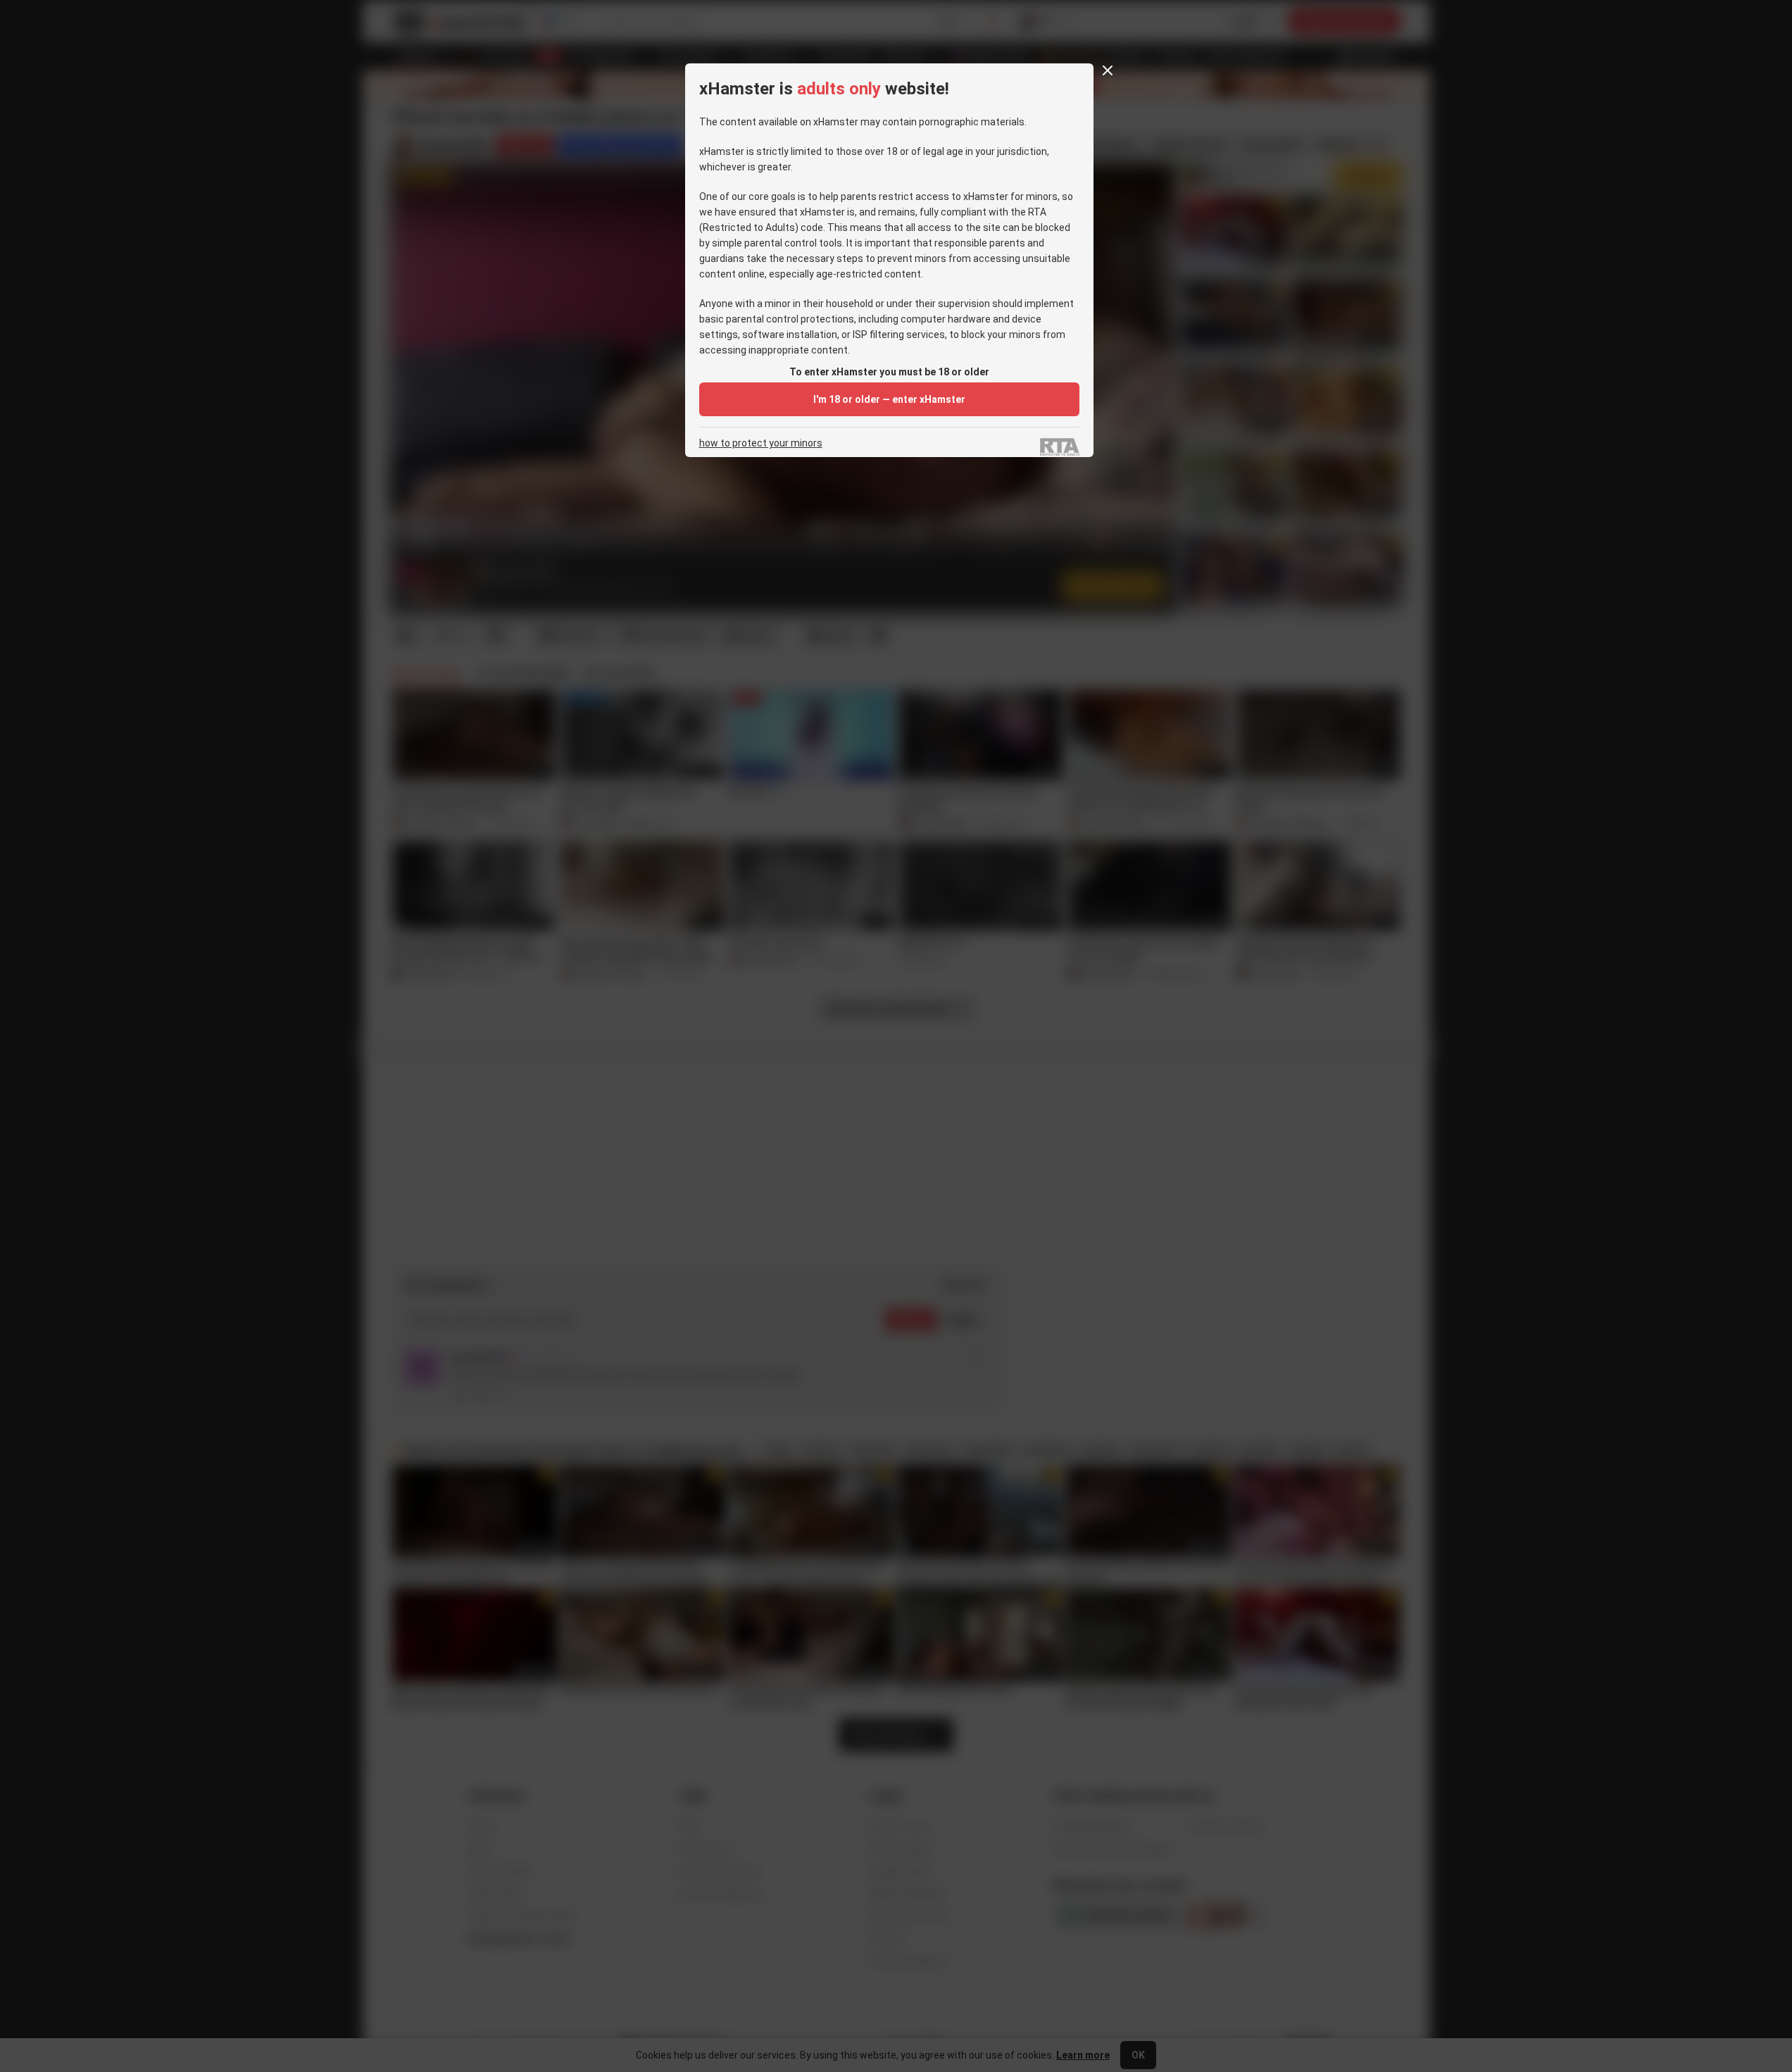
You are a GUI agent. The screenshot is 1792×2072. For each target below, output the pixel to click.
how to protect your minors (761, 443)
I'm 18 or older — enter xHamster (889, 399)
